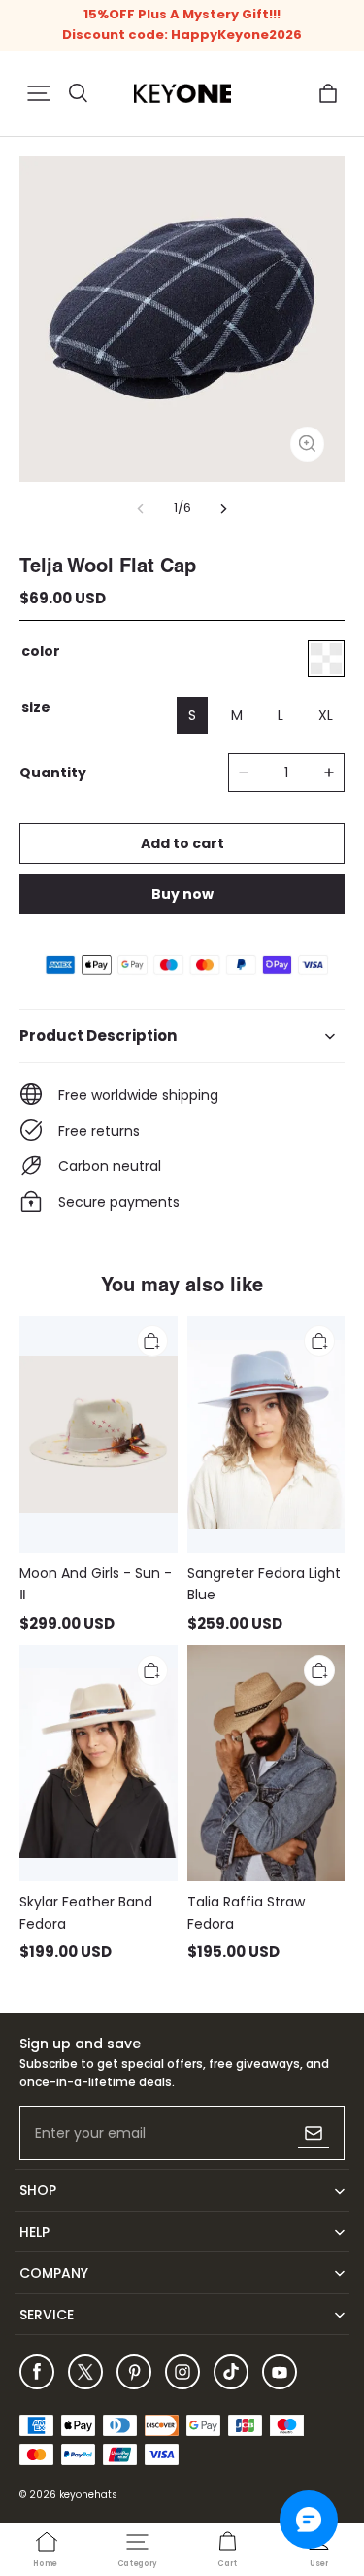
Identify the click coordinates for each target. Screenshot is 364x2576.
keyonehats (88, 2495)
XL (326, 715)
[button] (39, 93)
